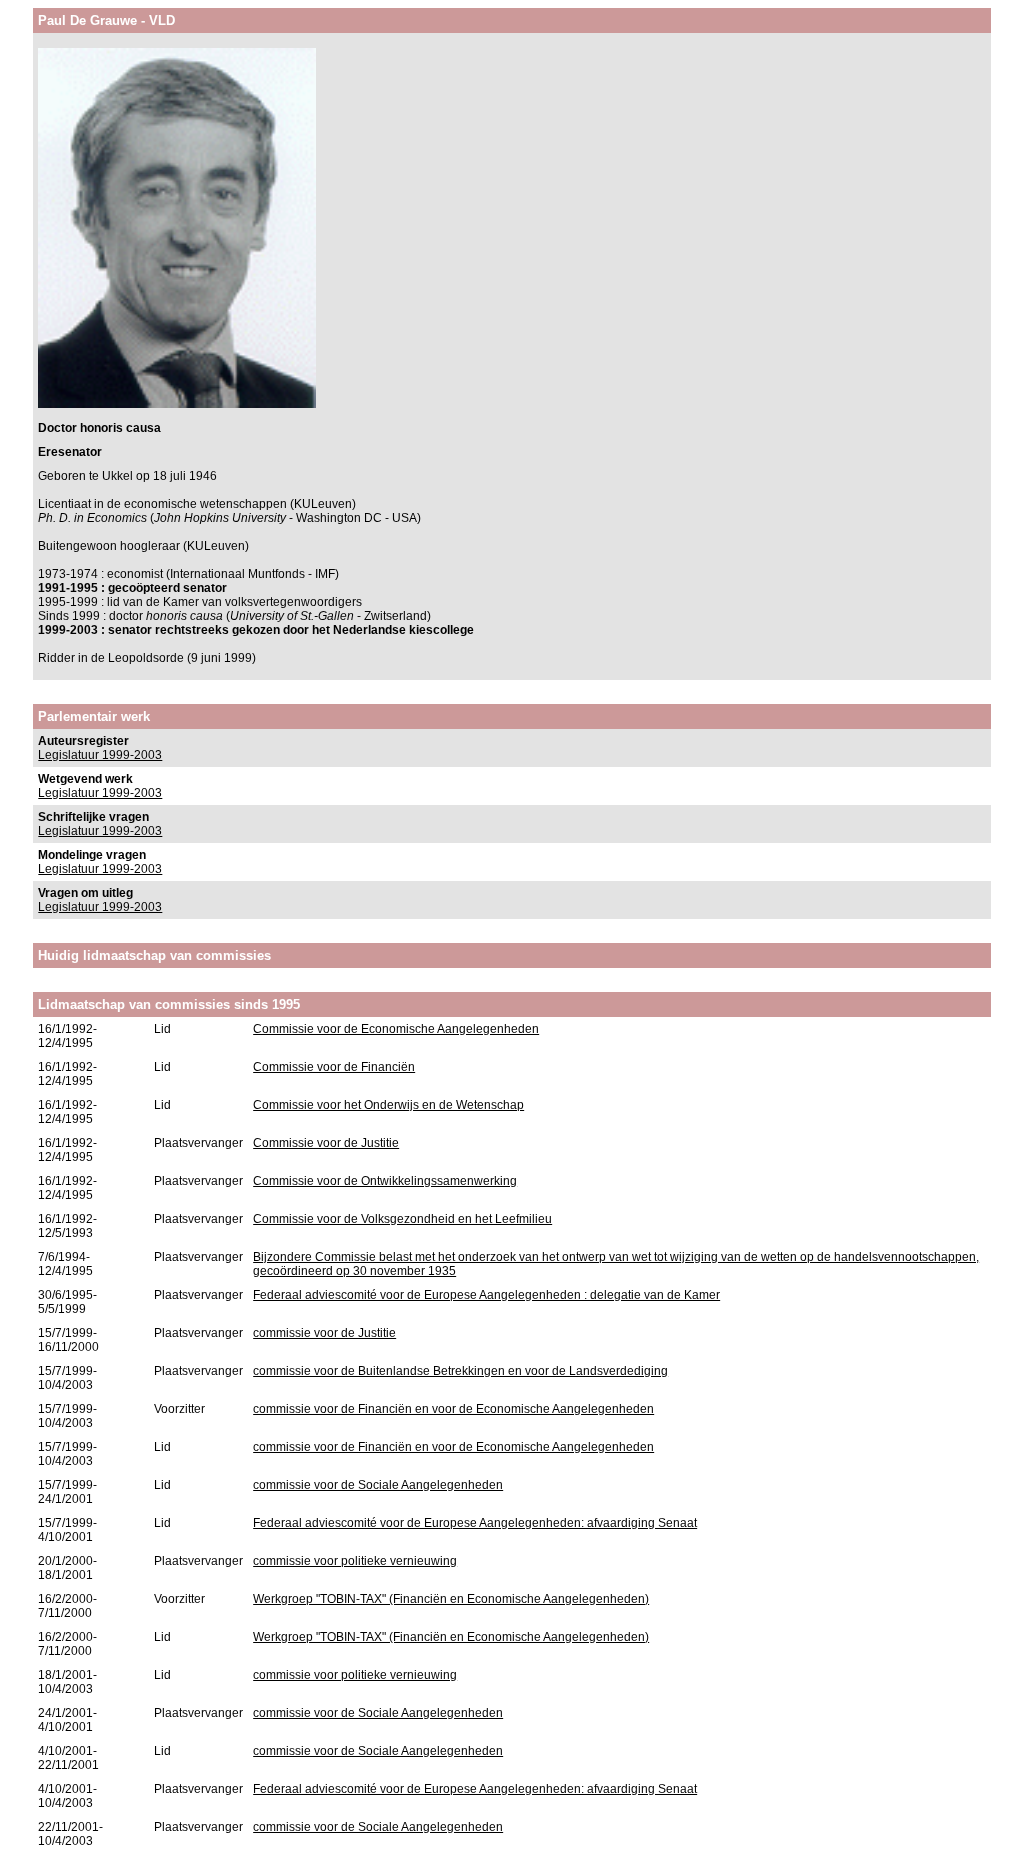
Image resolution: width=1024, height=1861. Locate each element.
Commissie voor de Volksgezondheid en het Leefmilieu (402, 1219)
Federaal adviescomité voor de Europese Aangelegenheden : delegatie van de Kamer (486, 1295)
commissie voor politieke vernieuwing (355, 1561)
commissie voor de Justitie (324, 1333)
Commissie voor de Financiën (334, 1067)
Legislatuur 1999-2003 (100, 755)
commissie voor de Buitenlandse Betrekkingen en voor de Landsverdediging (460, 1371)
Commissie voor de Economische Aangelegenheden (396, 1029)
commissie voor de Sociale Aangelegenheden (378, 1485)
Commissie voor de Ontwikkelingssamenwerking (385, 1181)
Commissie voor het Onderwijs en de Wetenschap (388, 1105)
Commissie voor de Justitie (326, 1143)
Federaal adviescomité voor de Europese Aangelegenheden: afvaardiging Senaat (475, 1523)
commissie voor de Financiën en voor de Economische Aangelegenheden (453, 1409)
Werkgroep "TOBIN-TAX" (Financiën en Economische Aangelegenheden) (451, 1599)
